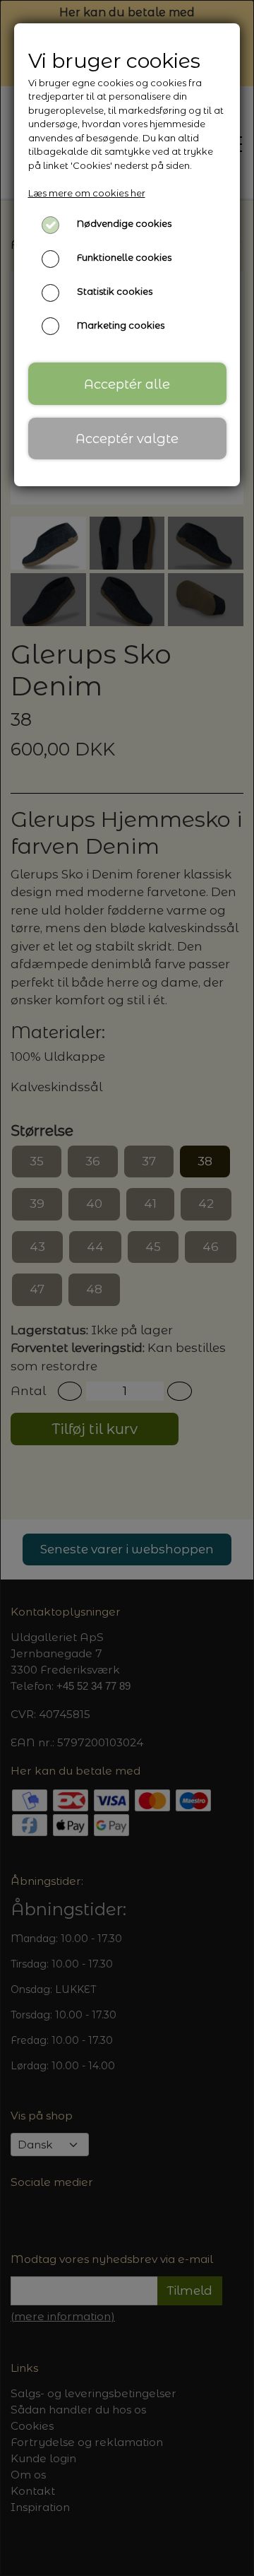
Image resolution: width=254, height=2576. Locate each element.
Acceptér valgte (127, 439)
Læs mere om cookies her (87, 193)
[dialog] (127, 1288)
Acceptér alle (127, 384)
